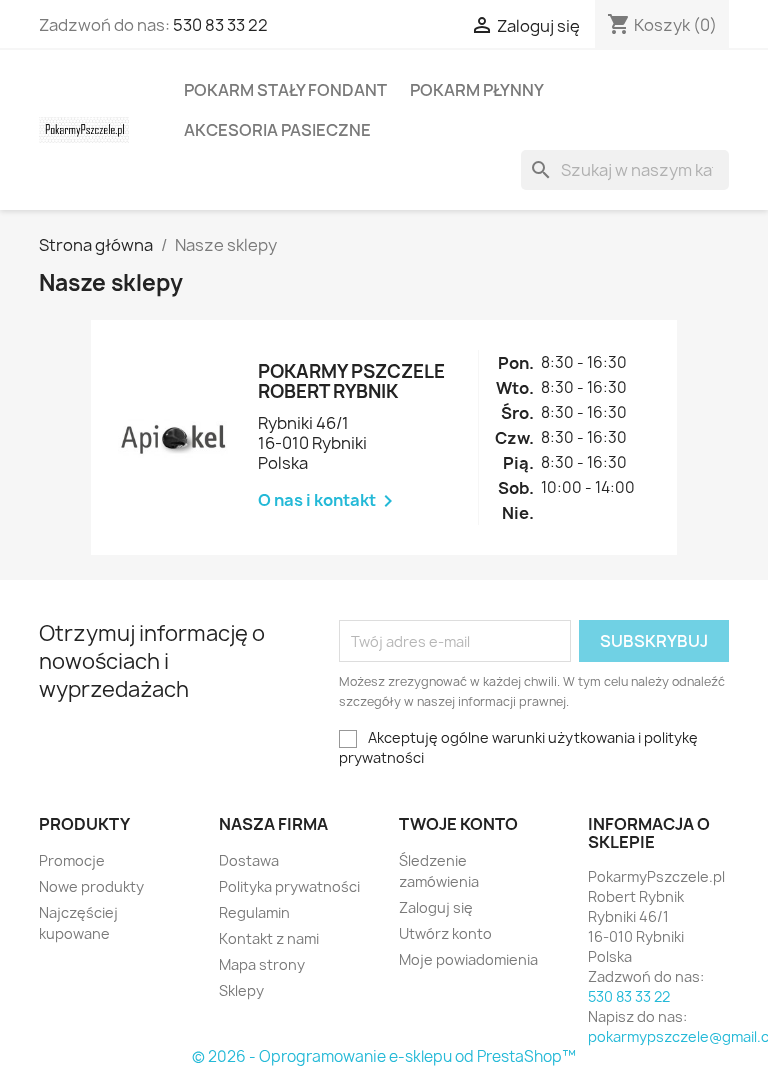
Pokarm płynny (477, 90)
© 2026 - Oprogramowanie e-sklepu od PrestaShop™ (384, 1056)
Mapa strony (262, 964)
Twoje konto (458, 824)
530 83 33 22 (220, 25)
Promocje (72, 860)
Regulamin (254, 912)
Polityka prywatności (289, 886)
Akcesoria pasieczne (277, 130)
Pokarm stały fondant (285, 90)
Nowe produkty (91, 886)
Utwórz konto (445, 933)
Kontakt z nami (269, 938)
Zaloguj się (436, 907)
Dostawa (249, 860)
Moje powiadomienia (468, 959)
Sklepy (241, 990)
